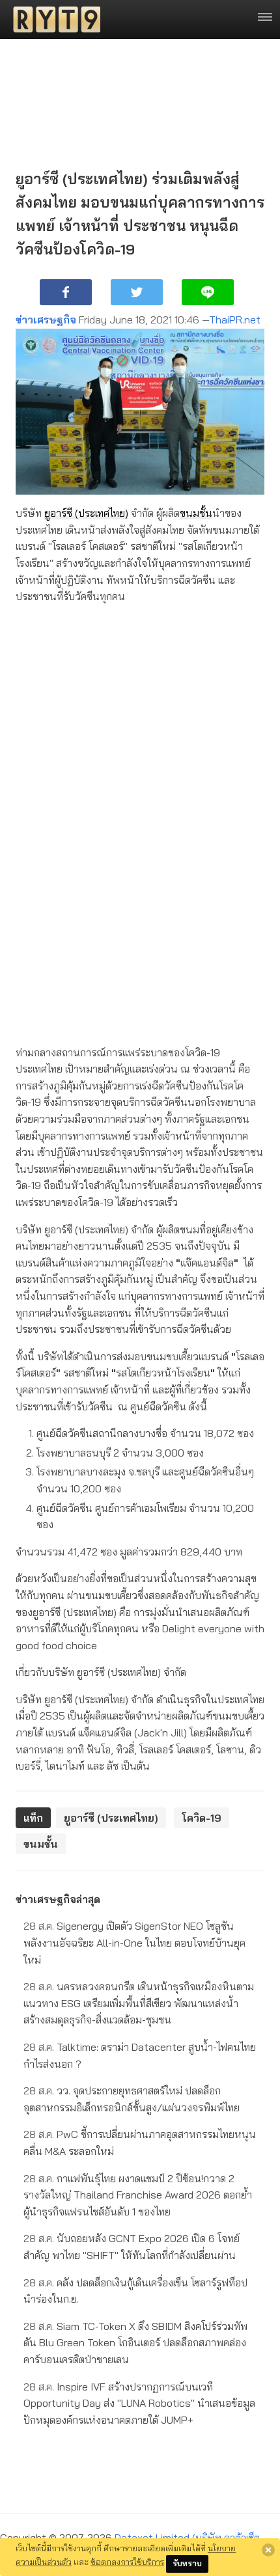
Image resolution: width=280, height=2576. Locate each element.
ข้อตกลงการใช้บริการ (127, 2562)
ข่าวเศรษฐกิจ (46, 320)
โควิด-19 (202, 1818)
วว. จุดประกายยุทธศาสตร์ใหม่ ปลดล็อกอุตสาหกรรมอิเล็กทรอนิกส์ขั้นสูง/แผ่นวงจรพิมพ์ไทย (132, 2099)
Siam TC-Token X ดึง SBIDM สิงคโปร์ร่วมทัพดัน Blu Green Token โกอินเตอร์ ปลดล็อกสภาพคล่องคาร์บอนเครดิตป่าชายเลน (135, 2343)
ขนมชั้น (196, 513)
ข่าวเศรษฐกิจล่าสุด (58, 1899)
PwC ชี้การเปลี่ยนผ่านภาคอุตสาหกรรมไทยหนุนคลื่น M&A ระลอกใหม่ (140, 2143)
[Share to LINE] (208, 292)
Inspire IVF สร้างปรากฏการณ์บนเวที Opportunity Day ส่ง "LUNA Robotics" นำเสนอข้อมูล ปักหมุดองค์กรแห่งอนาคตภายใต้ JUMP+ (139, 2403)
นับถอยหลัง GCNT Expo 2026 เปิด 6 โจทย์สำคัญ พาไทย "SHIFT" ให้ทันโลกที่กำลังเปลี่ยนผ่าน (132, 2247)
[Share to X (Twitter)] (137, 292)
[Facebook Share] (66, 292)
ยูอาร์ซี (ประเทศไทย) (86, 513)
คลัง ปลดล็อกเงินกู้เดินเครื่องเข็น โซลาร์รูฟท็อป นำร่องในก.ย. (135, 2291)
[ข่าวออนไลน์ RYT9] (53, 20)
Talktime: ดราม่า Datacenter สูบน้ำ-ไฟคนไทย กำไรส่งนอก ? (140, 2055)
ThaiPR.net (235, 320)
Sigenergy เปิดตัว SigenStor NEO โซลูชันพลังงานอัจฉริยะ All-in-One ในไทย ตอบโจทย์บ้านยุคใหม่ (134, 1942)
